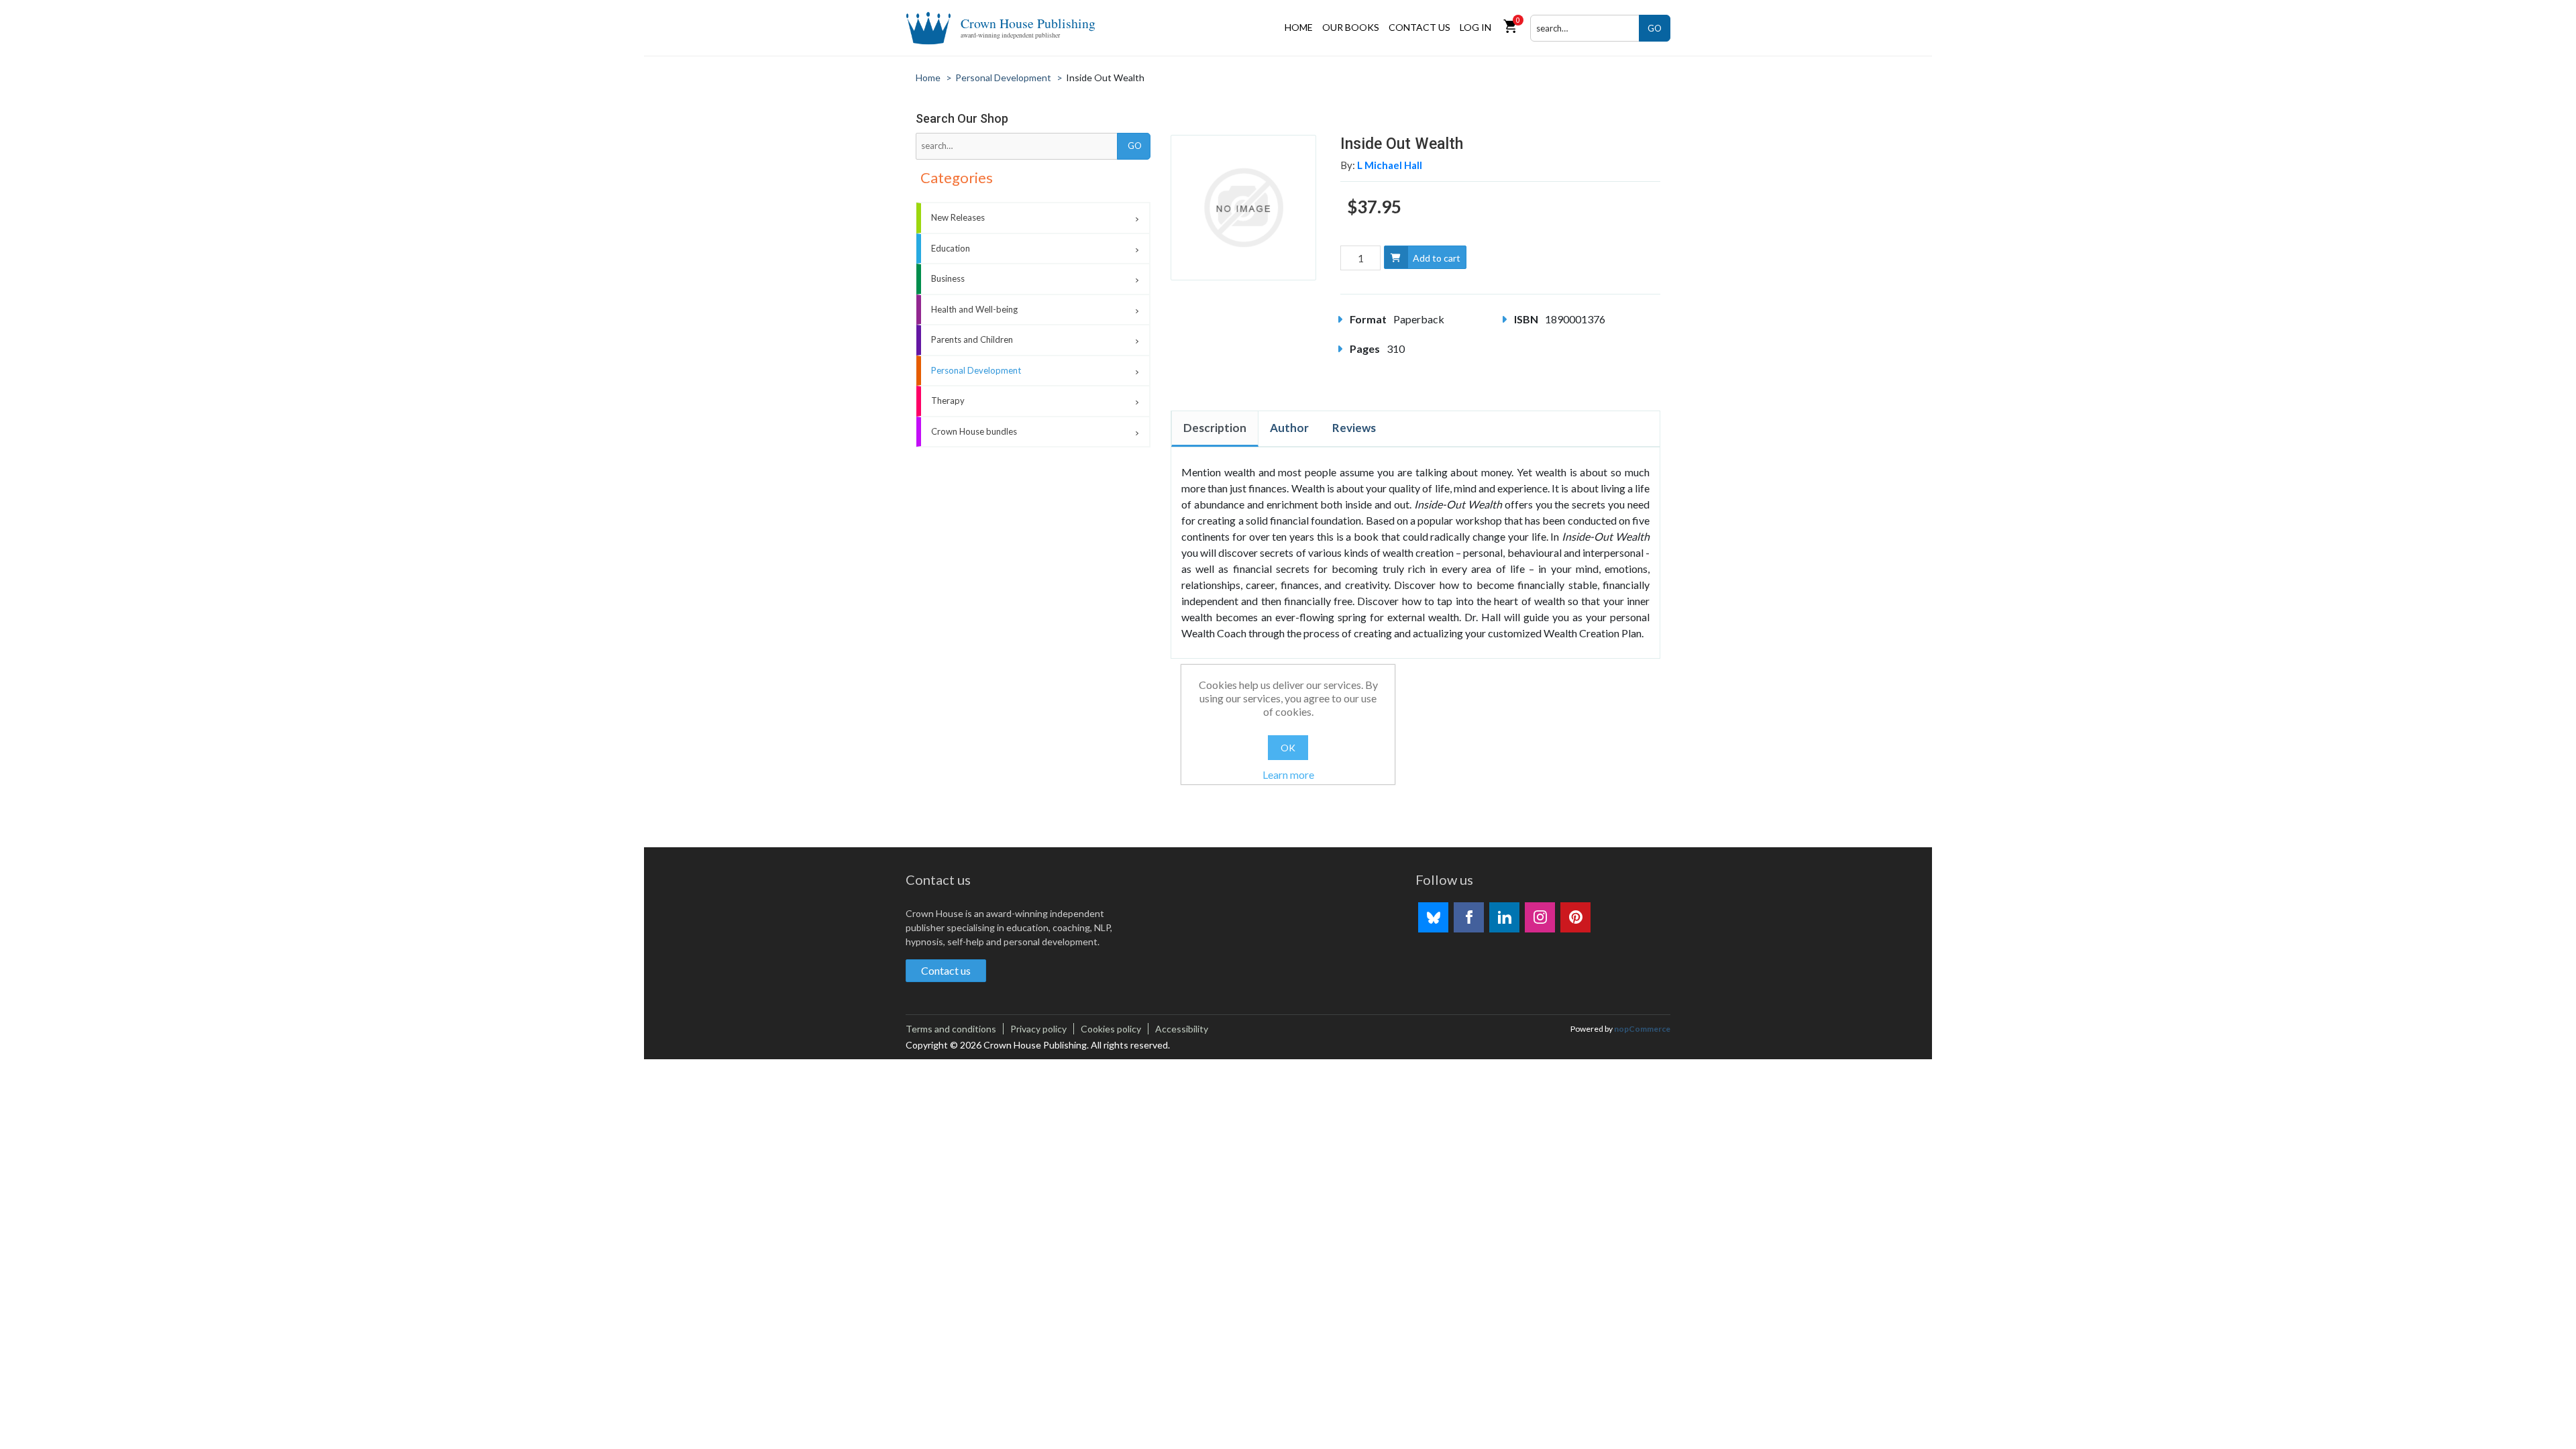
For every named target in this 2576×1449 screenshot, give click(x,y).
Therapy (948, 400)
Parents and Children (972, 339)
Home (1299, 27)
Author (1289, 428)
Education (951, 248)
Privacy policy (1038, 1029)
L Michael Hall (1390, 165)
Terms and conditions (951, 1029)
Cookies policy (1111, 1029)
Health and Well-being (974, 309)
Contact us (1419, 27)
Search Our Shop (962, 118)
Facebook (1469, 917)
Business (948, 278)
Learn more (1288, 774)
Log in (1475, 27)
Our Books (1351, 27)
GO (1655, 28)
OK (1288, 748)
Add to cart (1437, 258)
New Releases (958, 217)
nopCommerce (1642, 1029)
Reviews (1354, 428)
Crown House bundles (974, 431)
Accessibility (1182, 1029)
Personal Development (976, 370)
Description (1215, 428)
